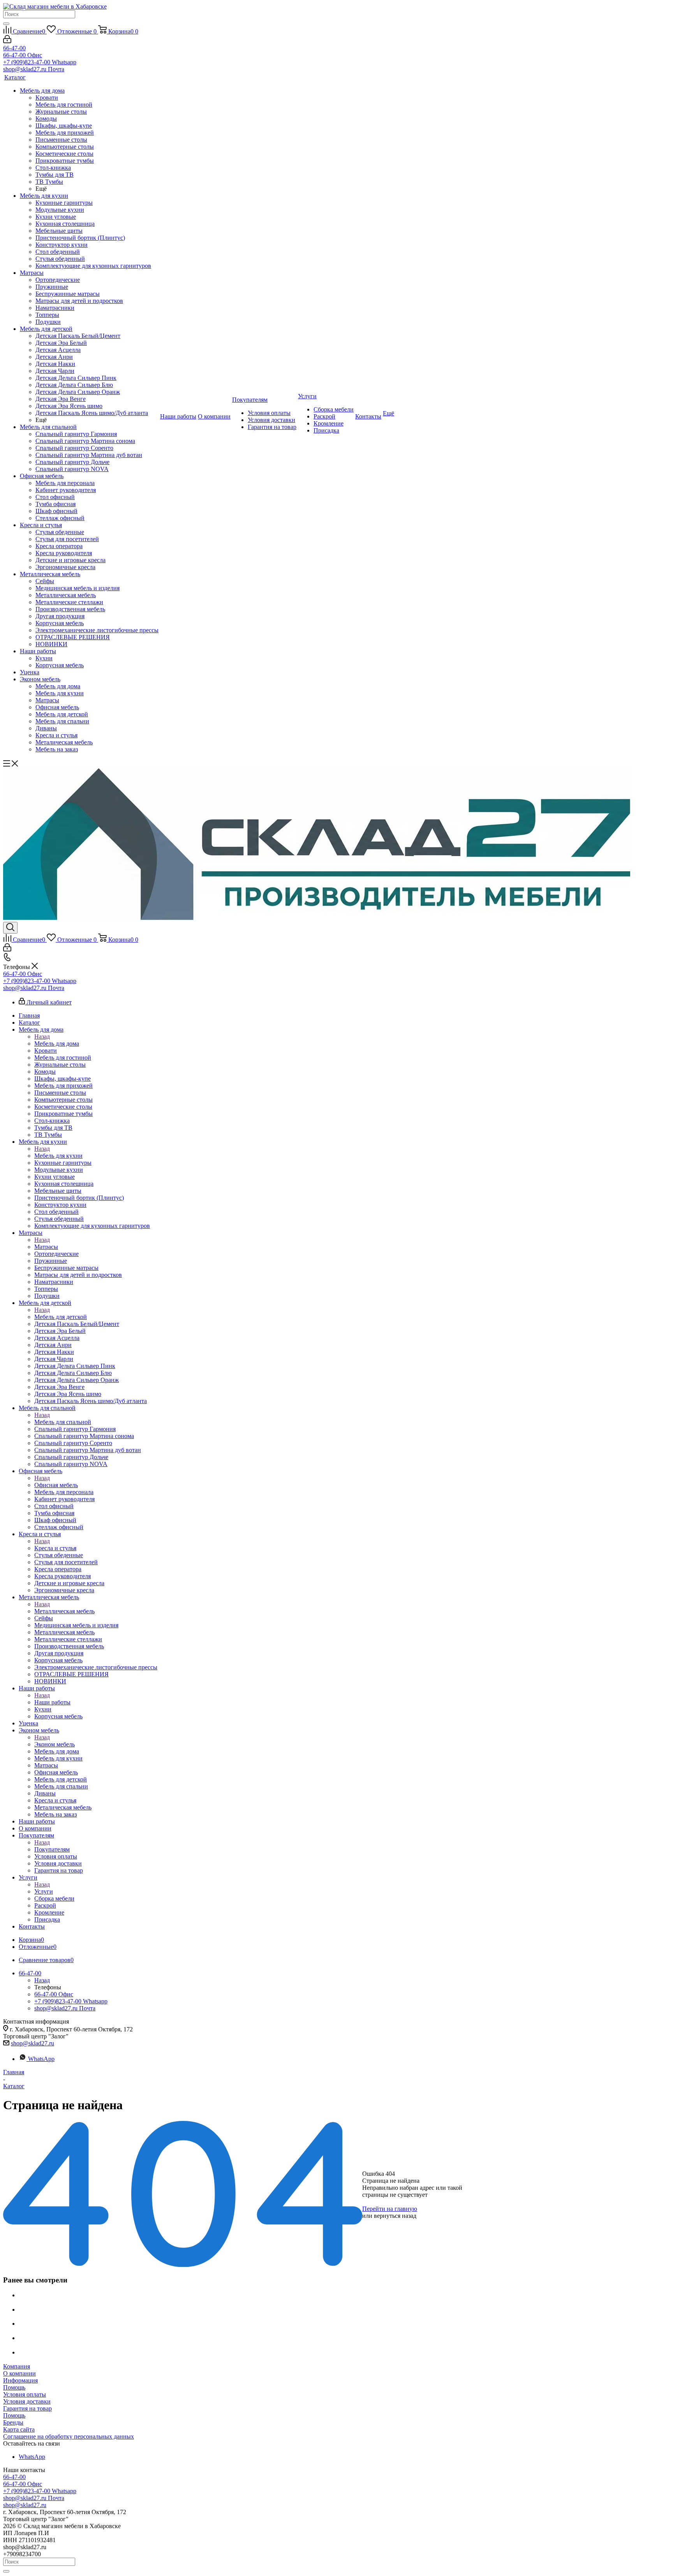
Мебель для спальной (63, 1422)
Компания (17, 2366)
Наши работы (52, 1702)
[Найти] (6, 24)
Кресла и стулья (55, 1548)
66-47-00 (14, 48)
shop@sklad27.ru (33, 2043)
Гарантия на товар (27, 2408)
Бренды (13, 2422)
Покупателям (52, 1849)
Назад (42, 1037)
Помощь (14, 2387)
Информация (20, 2380)
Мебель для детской (61, 1317)
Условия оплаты (25, 2394)
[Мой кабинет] (7, 41)
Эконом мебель (55, 1744)
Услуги (44, 1891)
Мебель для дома (57, 1044)
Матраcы (46, 1247)
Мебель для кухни (58, 1156)
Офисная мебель (56, 1485)
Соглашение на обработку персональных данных (69, 2436)
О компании (19, 2373)
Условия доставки (27, 2401)
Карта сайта (19, 2429)
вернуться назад (395, 2216)
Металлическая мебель (64, 1611)
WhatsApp (41, 2059)
